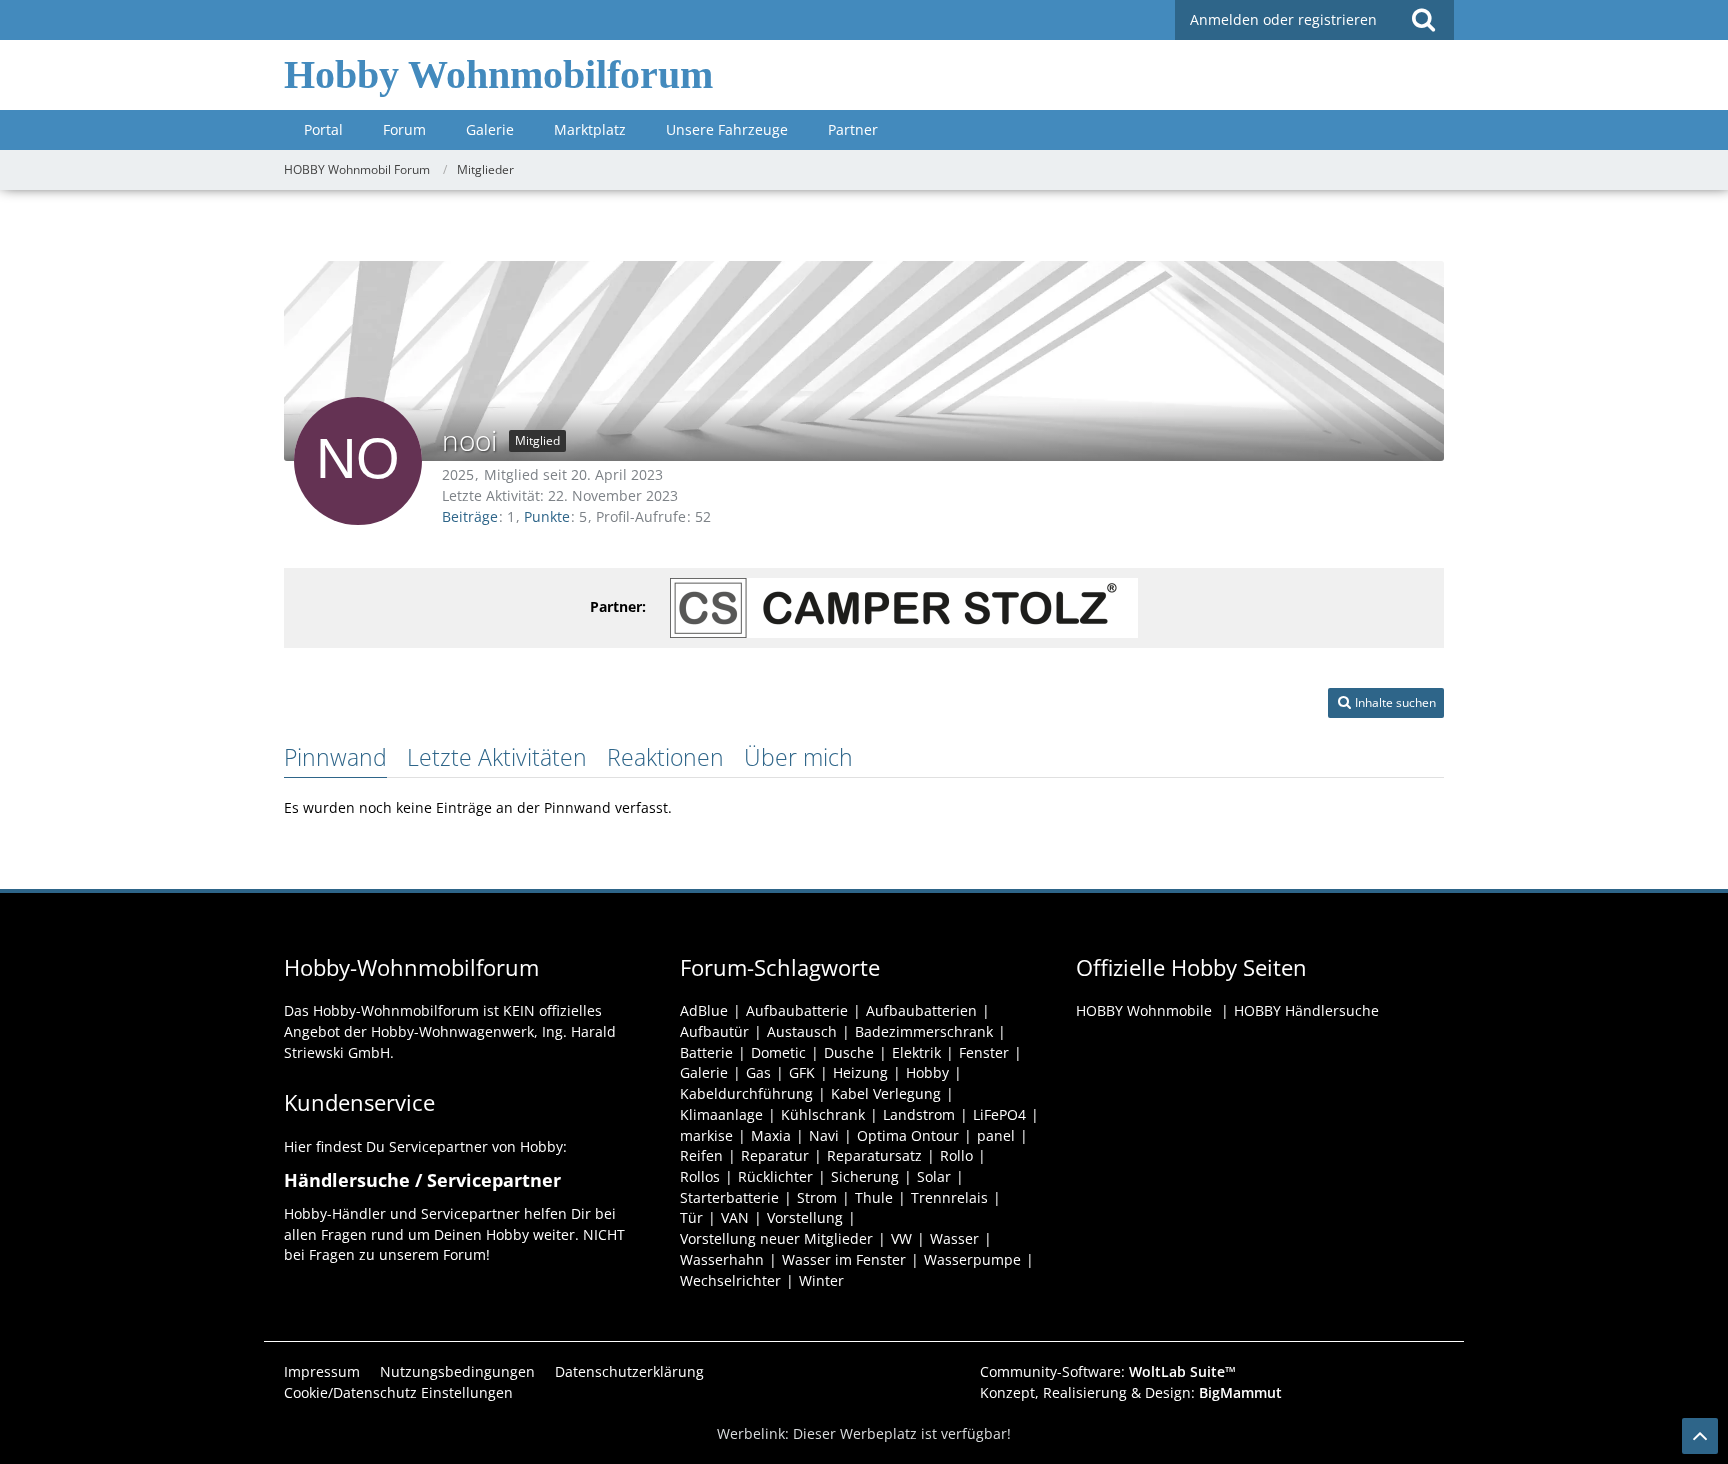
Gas (758, 1072)
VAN (735, 1217)
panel (996, 1135)
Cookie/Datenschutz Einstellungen (398, 1392)
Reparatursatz (874, 1155)
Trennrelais (949, 1197)
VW (901, 1238)
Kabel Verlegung (886, 1093)
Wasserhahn (722, 1259)
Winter (821, 1280)
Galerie (704, 1072)
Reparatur (775, 1155)
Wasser (954, 1238)
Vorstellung (805, 1217)
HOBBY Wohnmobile (1144, 1010)
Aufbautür (714, 1031)
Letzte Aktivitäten (497, 757)
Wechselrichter (730, 1280)
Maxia (771, 1135)
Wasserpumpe (972, 1259)
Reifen (701, 1155)
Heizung (860, 1072)
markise (706, 1135)
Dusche (849, 1052)
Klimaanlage (721, 1114)
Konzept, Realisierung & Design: (1131, 1392)
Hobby (927, 1072)
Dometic (778, 1052)
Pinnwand (335, 757)
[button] (1386, 703)
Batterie (706, 1052)
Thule (874, 1197)
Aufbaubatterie (797, 1010)
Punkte (547, 516)
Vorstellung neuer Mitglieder (776, 1238)
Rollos (700, 1176)
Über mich (798, 757)
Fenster (984, 1052)
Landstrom (919, 1114)
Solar (934, 1176)
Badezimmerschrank (924, 1031)
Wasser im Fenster (844, 1259)
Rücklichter (775, 1176)
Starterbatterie (729, 1197)
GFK (802, 1072)
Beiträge (470, 516)
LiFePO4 (999, 1114)
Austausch (802, 1031)
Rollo (956, 1155)
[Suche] (1423, 20)
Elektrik (916, 1052)
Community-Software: (1108, 1371)
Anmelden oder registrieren (1283, 19)
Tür (691, 1217)
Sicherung (865, 1176)
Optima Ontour (908, 1135)
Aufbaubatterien (921, 1010)
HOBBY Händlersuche (1306, 1010)
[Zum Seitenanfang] (1700, 1436)
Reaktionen (665, 757)
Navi (824, 1135)
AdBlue (704, 1010)
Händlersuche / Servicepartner (422, 1180)
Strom (817, 1197)
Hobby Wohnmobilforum (498, 74)
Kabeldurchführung (746, 1093)
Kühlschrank (823, 1114)
